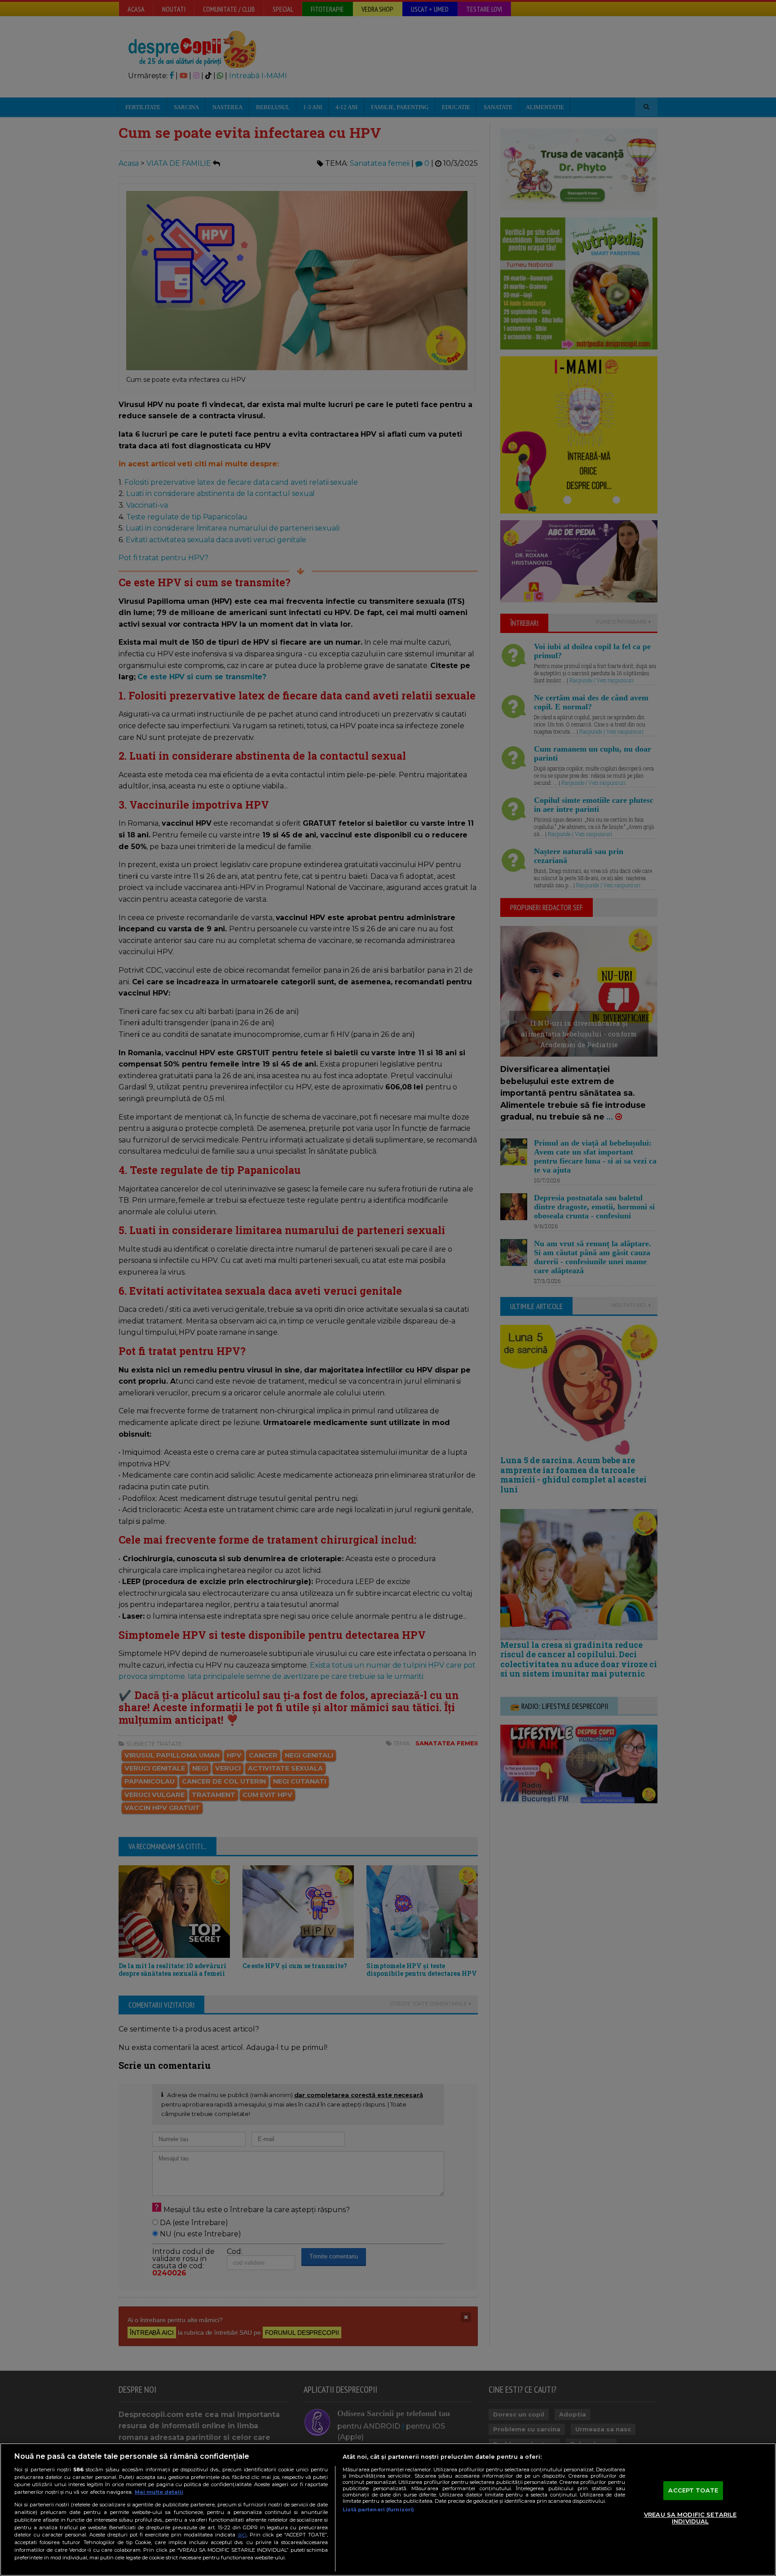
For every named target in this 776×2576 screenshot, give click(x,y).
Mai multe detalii (159, 2492)
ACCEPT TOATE (693, 2490)
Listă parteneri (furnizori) (378, 2510)
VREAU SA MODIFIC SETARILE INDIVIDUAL (690, 2518)
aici (242, 2534)
